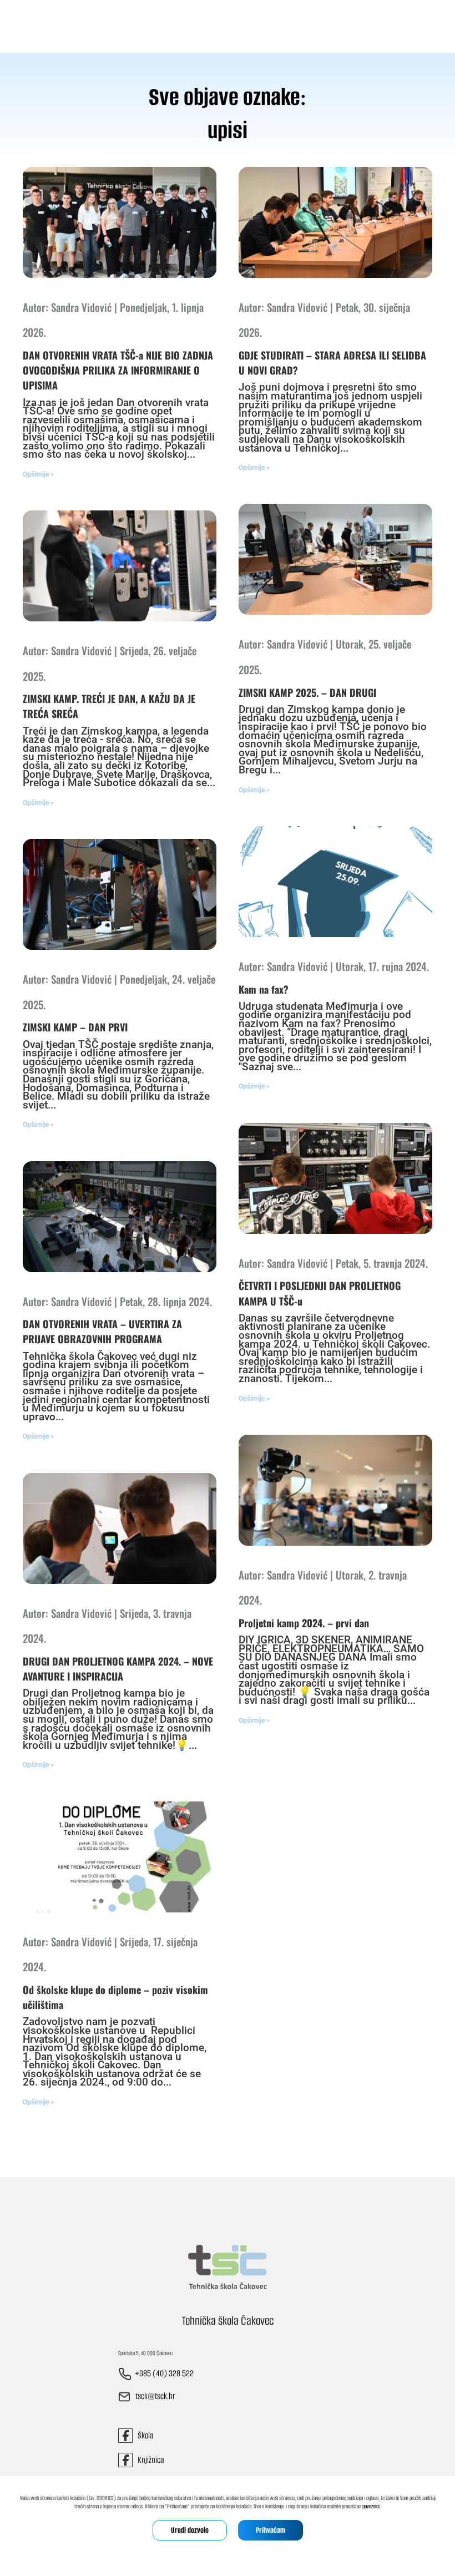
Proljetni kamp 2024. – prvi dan (304, 1623)
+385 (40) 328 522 (164, 2374)
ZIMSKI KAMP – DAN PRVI (75, 1027)
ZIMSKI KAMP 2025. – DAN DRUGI (307, 692)
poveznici (371, 2506)
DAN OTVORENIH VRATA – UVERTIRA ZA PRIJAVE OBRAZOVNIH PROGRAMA (102, 1331)
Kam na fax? (264, 989)
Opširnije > (38, 474)
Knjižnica (148, 2460)
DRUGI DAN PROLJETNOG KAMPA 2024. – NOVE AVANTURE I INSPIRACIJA (118, 1669)
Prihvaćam (271, 2530)
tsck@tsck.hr (155, 2397)
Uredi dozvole (190, 2530)
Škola (143, 2435)
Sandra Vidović (81, 307)
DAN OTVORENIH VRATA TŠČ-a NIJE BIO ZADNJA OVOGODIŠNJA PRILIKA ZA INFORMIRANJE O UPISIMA (118, 370)
